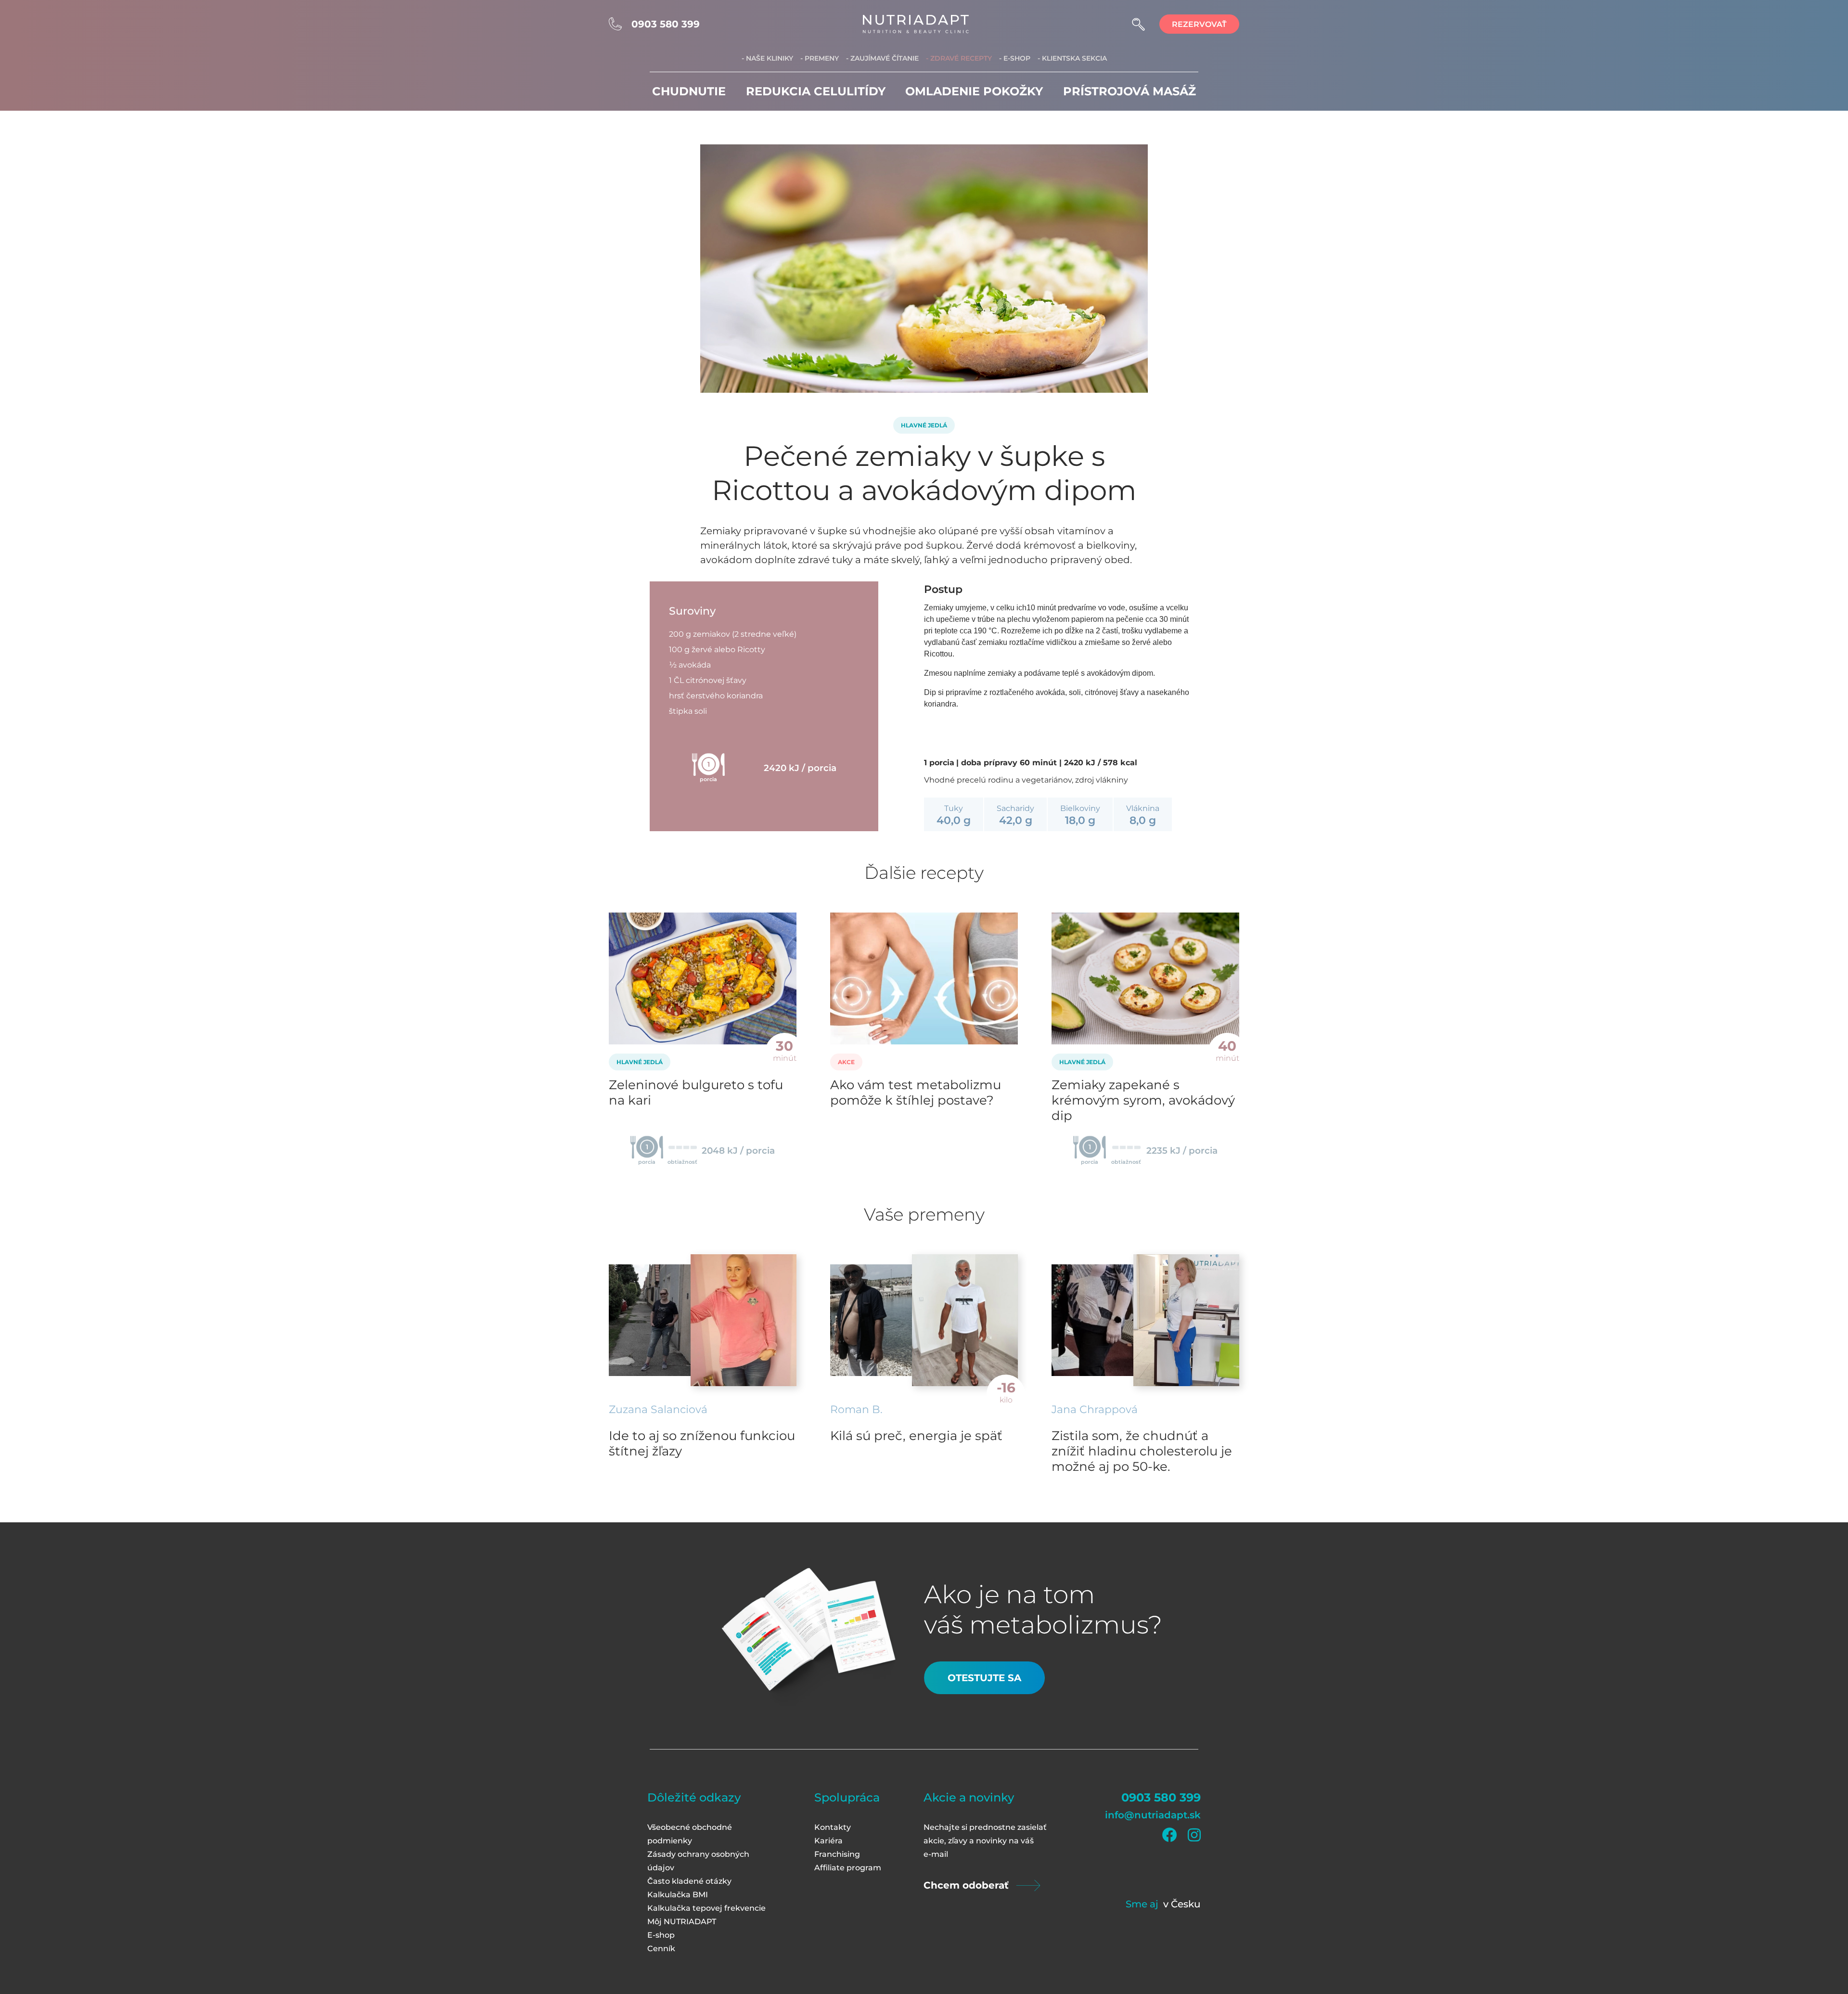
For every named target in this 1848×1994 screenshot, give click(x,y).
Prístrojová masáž (1129, 91)
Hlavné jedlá (924, 425)
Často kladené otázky (689, 1881)
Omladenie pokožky (974, 91)
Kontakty (833, 1827)
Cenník (661, 1949)
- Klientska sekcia (1072, 58)
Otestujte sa (984, 1678)
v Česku (1182, 1904)
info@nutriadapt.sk (1153, 1815)
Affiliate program (848, 1868)
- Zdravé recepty (959, 58)
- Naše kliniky (767, 58)
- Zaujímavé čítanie (882, 58)
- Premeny (820, 58)
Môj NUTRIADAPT (682, 1922)
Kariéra (828, 1841)
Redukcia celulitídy (816, 91)
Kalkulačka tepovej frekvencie (706, 1908)
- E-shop (1015, 58)
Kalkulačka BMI (678, 1895)
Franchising (837, 1854)
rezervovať (1199, 24)
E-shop (661, 1935)
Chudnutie (689, 91)
